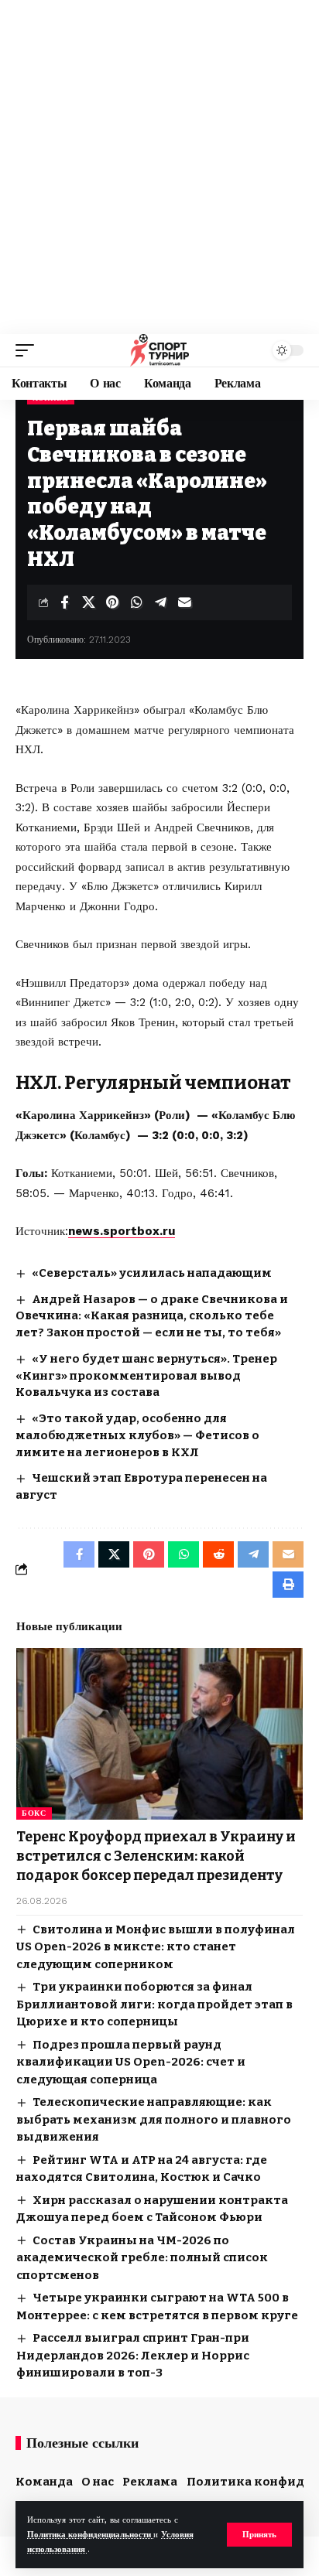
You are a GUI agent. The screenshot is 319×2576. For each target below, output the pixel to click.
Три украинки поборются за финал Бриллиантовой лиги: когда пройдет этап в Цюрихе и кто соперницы (154, 2004)
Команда (44, 2482)
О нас (98, 2482)
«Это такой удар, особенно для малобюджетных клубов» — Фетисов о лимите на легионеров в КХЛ (137, 1435)
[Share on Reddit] (218, 1554)
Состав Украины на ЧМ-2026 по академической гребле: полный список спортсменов (142, 2258)
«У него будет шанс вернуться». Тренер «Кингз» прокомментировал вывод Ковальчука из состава (146, 1376)
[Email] (184, 602)
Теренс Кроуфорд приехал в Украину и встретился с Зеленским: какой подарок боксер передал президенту (156, 1856)
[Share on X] (88, 602)
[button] (259, 2535)
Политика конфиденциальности (90, 2535)
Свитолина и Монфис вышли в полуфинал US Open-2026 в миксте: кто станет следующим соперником (156, 1947)
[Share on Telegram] (160, 602)
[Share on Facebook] (64, 602)
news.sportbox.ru (122, 1231)
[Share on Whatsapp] (136, 602)
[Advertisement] (159, 167)
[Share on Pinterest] (112, 602)
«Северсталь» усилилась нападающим (152, 1273)
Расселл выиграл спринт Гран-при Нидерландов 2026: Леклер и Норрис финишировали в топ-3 (133, 2355)
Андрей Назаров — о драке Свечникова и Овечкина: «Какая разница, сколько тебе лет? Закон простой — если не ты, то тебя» (152, 1316)
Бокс (34, 1813)
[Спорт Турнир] (159, 350)
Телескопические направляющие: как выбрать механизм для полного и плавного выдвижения (154, 2119)
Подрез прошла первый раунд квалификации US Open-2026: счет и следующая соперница (131, 2062)
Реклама (150, 2482)
